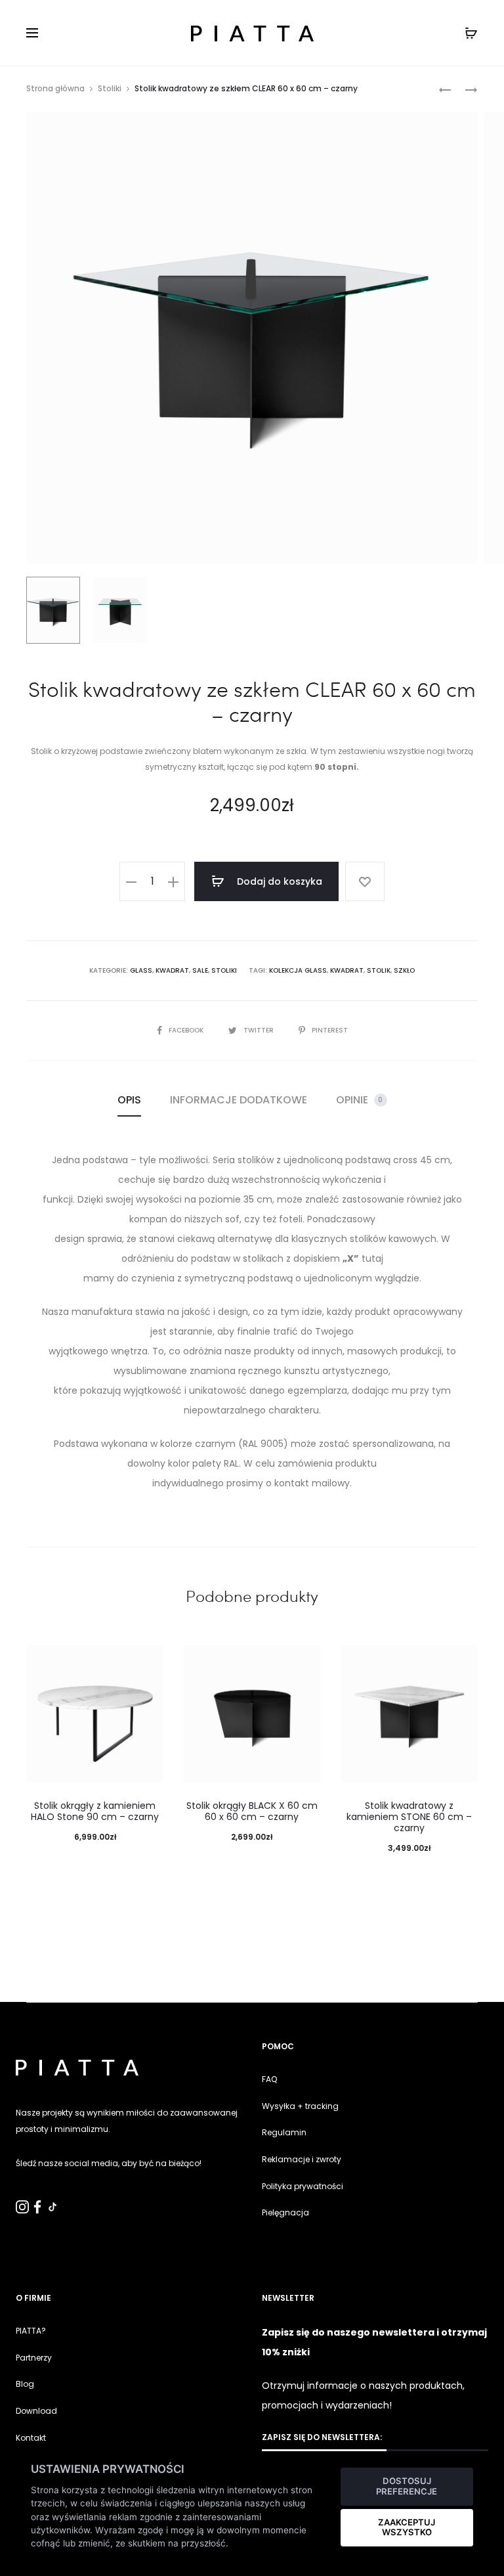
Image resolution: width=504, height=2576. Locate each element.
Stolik (379, 970)
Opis (129, 1100)
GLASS (141, 970)
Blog (25, 2384)
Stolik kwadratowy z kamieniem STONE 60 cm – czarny (409, 1817)
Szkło (404, 970)
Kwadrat (172, 970)
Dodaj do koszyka (278, 881)
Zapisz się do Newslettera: (322, 2437)
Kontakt (31, 2438)
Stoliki (110, 88)
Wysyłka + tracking (300, 2106)
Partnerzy (34, 2358)
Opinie (360, 1100)
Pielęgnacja (285, 2212)
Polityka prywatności (303, 2186)
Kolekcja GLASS (298, 970)
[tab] (129, 1100)
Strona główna (55, 88)
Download (36, 2411)
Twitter (260, 1030)
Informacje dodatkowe (239, 1100)
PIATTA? (31, 2331)
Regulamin (284, 2132)
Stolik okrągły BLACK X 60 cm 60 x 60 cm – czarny (252, 1811)
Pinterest (330, 1030)
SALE (200, 970)
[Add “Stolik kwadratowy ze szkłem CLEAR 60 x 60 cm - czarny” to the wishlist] (365, 881)
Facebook (187, 1030)
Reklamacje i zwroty (302, 2159)
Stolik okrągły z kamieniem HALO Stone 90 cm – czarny (95, 1811)
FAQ (269, 2079)
